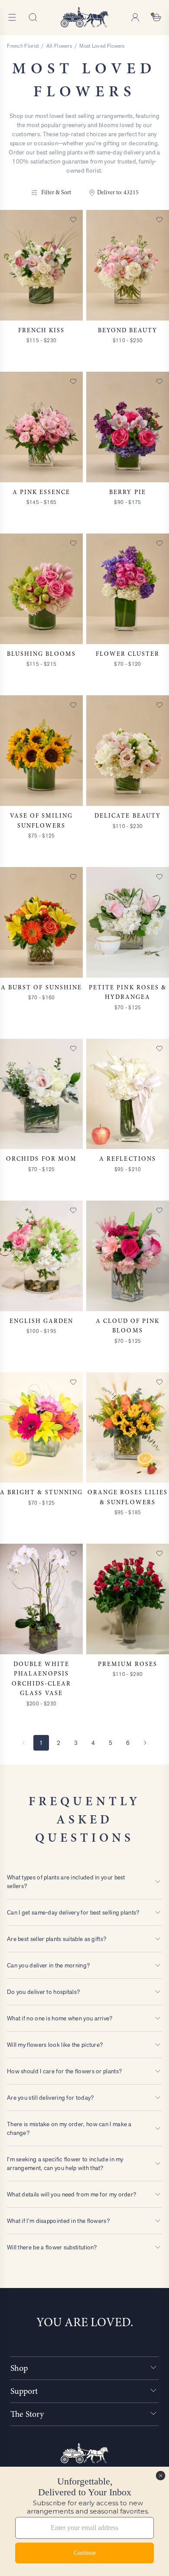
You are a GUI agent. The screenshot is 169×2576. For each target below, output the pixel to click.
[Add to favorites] (73, 219)
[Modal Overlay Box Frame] (84, 2521)
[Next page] (145, 1743)
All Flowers (59, 46)
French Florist (23, 46)
